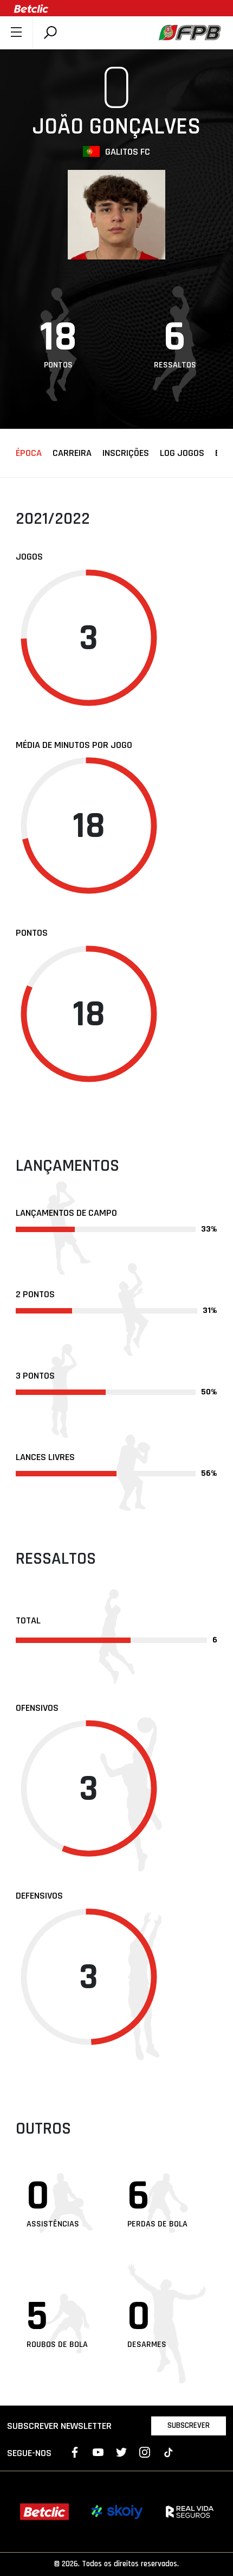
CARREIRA (72, 453)
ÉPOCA (29, 453)
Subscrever (189, 2425)
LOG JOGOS (182, 453)
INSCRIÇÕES (126, 453)
